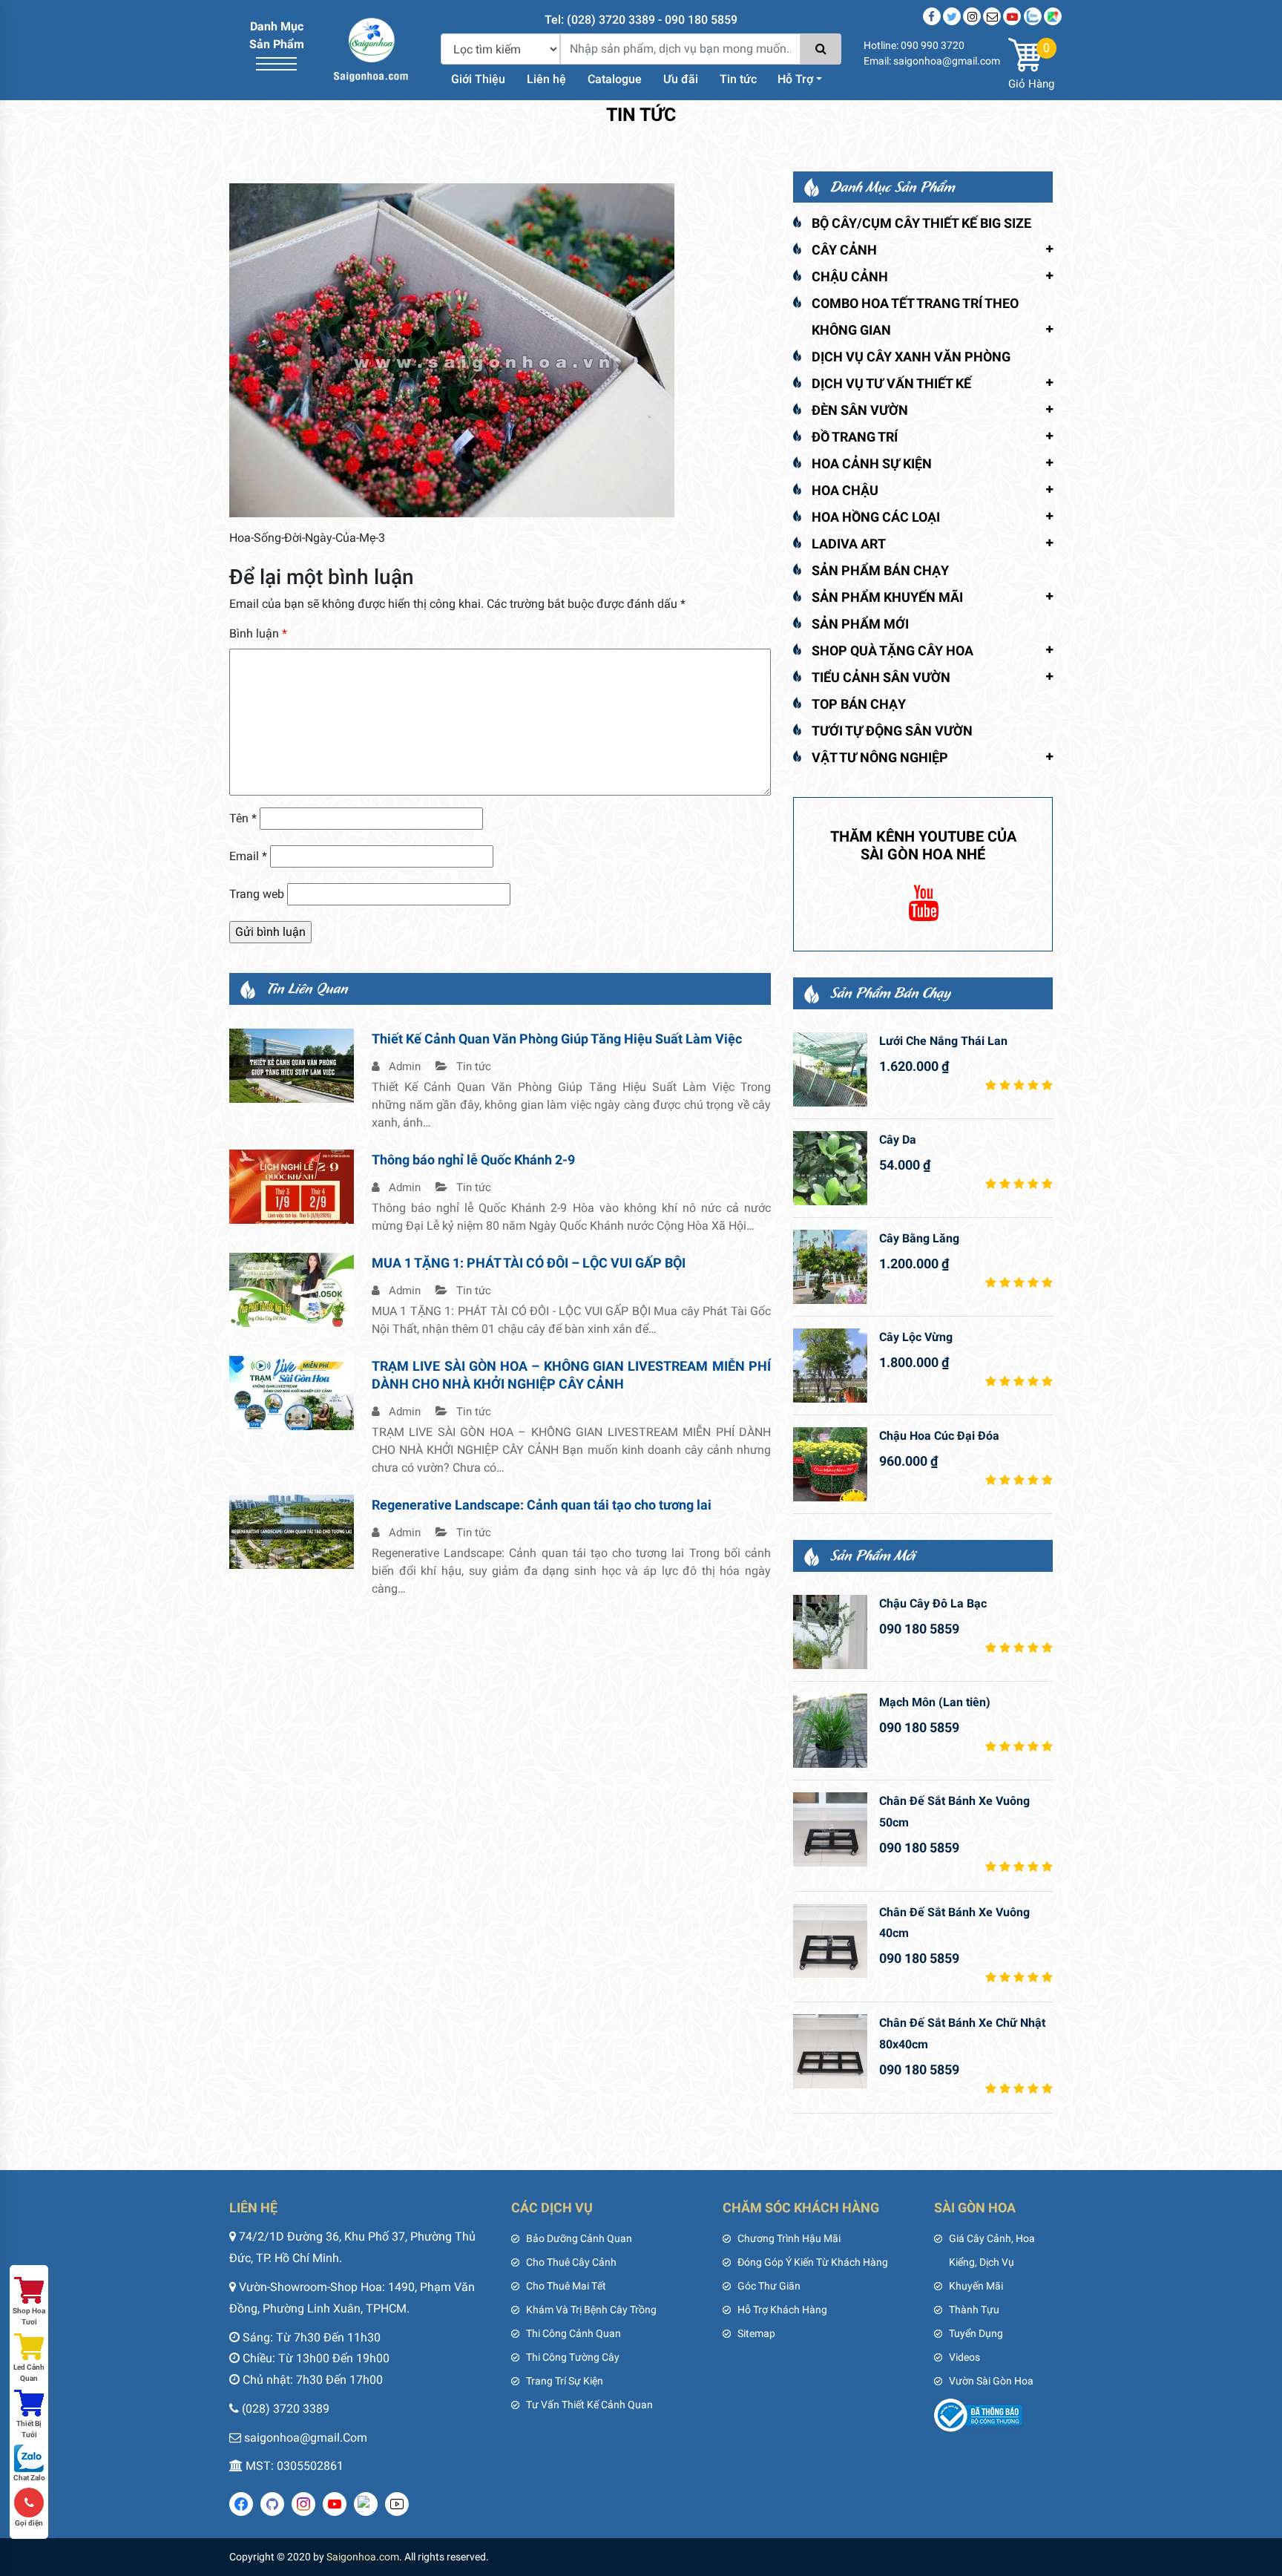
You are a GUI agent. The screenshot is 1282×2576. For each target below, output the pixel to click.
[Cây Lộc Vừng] (830, 1366)
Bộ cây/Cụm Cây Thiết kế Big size (921, 223)
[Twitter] (952, 16)
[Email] (992, 16)
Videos (964, 2357)
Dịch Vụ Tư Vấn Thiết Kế (891, 383)
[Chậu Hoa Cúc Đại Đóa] (830, 1464)
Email (248, 856)
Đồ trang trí (855, 437)
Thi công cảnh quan (573, 2333)
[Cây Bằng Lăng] (830, 1267)
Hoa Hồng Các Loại (876, 517)
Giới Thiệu (478, 79)
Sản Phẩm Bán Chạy (880, 570)
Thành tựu (974, 2310)
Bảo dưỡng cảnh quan (579, 2238)
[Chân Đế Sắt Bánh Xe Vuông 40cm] (830, 1941)
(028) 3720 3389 (286, 2409)
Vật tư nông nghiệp (880, 757)
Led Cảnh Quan (29, 2373)
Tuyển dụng (976, 2333)
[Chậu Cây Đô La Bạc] (830, 1632)
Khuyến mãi (976, 2286)
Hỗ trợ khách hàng (782, 2310)
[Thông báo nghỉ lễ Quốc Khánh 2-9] (292, 1186)
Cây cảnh (844, 250)
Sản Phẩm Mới (860, 624)
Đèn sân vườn (860, 410)
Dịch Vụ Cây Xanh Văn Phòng (911, 357)
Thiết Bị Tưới (29, 2429)
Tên (243, 818)
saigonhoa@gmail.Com (306, 2438)
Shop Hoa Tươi (29, 2316)
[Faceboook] (932, 16)
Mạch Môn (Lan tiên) (935, 1702)
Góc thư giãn (769, 2286)
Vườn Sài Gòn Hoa (991, 2381)
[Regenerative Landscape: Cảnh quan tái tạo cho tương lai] (292, 1531)
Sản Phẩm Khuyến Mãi (887, 597)
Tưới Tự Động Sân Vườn (892, 731)
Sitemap (756, 2333)
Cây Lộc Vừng (916, 1337)
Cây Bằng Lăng (919, 1238)
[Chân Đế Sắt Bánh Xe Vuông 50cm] (830, 1829)
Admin (403, 1066)
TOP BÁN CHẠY (859, 704)
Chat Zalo (29, 2478)
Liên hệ (546, 79)
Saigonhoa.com (363, 2557)
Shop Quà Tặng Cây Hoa (893, 650)
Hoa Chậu (845, 490)
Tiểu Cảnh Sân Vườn (881, 677)
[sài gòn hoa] (371, 49)
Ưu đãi (681, 79)
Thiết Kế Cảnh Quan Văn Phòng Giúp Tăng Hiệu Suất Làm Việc (557, 1039)
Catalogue (615, 79)
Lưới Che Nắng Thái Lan (943, 1041)
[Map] (1053, 16)
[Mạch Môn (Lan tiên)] (830, 1731)
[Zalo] (1033, 16)
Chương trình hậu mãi (789, 2238)
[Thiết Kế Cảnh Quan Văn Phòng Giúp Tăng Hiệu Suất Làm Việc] (292, 1065)
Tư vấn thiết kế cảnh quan (589, 2405)
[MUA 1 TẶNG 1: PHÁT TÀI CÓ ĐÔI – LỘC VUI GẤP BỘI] (292, 1289)
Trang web (257, 894)
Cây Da (898, 1140)
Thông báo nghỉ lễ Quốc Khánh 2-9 (473, 1160)
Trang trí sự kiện (565, 2381)
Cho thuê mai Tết (566, 2286)
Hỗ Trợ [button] (795, 79)
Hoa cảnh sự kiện (872, 463)
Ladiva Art (849, 544)
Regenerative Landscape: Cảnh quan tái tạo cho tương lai (542, 1505)
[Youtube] (1012, 16)
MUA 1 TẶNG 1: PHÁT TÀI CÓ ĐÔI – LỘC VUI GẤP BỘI (529, 1263)
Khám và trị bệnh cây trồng (591, 2310)
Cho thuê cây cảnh (571, 2262)
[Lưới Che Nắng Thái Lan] (830, 1069)
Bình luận (258, 633)
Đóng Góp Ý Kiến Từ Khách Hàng (813, 2262)
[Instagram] (972, 16)
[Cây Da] (830, 1168)
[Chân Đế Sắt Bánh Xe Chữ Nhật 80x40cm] (830, 2051)
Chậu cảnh (850, 276)
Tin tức (738, 79)
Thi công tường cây (573, 2357)
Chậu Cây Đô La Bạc (933, 1603)
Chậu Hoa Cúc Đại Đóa (939, 1436)
